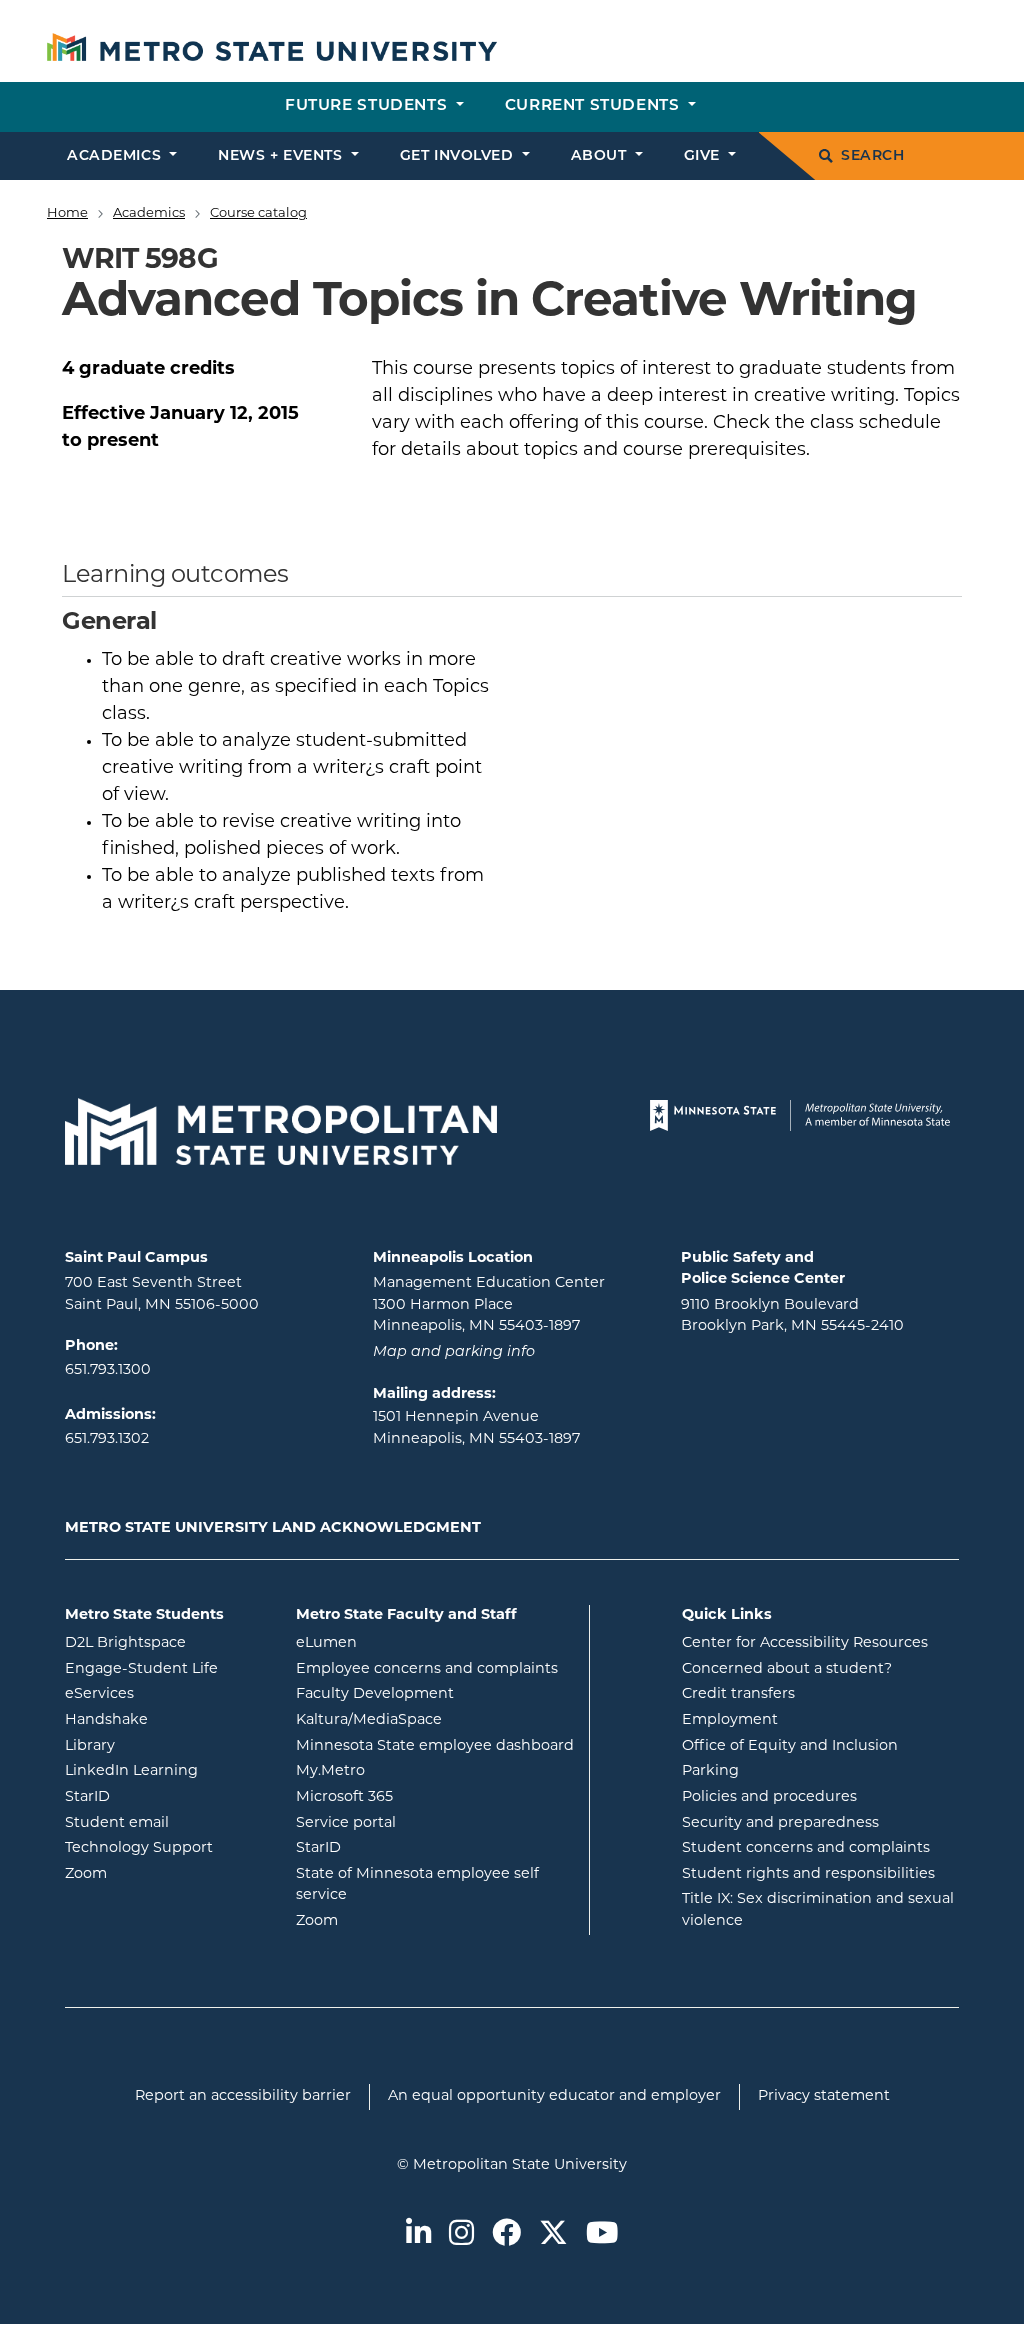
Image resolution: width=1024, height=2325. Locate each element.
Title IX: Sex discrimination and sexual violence (818, 1910)
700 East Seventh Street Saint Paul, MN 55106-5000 (162, 1294)
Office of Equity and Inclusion (790, 1746)
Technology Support (139, 1848)
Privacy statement (824, 2096)
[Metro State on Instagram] (461, 2235)
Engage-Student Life (165, 1669)
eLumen (407, 1643)
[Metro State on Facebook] (506, 2235)
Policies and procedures (769, 1797)
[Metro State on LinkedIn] (418, 2235)
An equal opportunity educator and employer (554, 2096)
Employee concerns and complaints (427, 1669)
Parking (710, 1771)
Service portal (426, 1823)
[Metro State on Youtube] (602, 2235)
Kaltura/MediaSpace (435, 1720)
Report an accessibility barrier (243, 2096)
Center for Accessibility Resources (805, 1643)
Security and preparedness (780, 1823)
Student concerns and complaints (806, 1848)
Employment (730, 1720)
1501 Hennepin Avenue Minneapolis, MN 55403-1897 (476, 1428)
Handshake (165, 1720)
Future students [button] (368, 106)
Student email (165, 1823)
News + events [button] (282, 156)
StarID (165, 1797)
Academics (149, 213)
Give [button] (704, 156)
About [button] (601, 156)
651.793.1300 (108, 1370)
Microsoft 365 (425, 1797)
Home (67, 213)
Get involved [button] (459, 156)
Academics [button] (116, 156)
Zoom (165, 1874)
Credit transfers (738, 1694)
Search (872, 156)
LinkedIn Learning (165, 1771)
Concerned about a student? (787, 1669)
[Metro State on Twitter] (553, 2235)
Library (165, 1746)
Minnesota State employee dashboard (435, 1746)
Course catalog (258, 213)
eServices (165, 1694)
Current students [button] (594, 106)
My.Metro (411, 1771)
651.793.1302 (107, 1439)
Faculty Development (375, 1694)
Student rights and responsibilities (808, 1874)
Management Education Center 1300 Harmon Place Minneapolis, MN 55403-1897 (489, 1305)
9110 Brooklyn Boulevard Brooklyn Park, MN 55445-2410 (792, 1316)
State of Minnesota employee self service (417, 1885)
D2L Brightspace (165, 1643)
